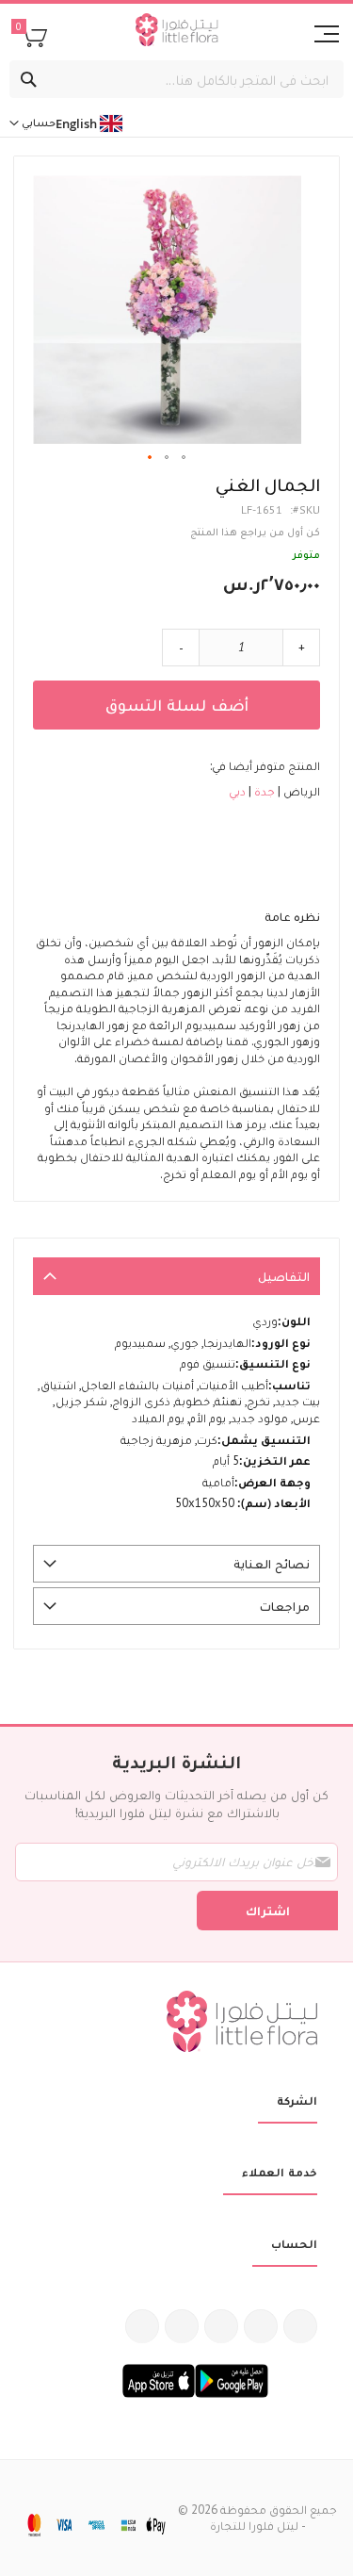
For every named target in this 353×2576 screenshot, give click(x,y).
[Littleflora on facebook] (300, 2326)
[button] (151, 458)
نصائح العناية (272, 1564)
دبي (237, 791)
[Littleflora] (176, 32)
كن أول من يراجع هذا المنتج (255, 531)
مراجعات (285, 1606)
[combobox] (176, 79)
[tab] (176, 1276)
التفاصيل (284, 1276)
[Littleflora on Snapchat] (142, 2326)
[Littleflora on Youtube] (182, 2326)
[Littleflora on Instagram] (221, 2326)
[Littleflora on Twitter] (261, 2326)
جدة (263, 791)
